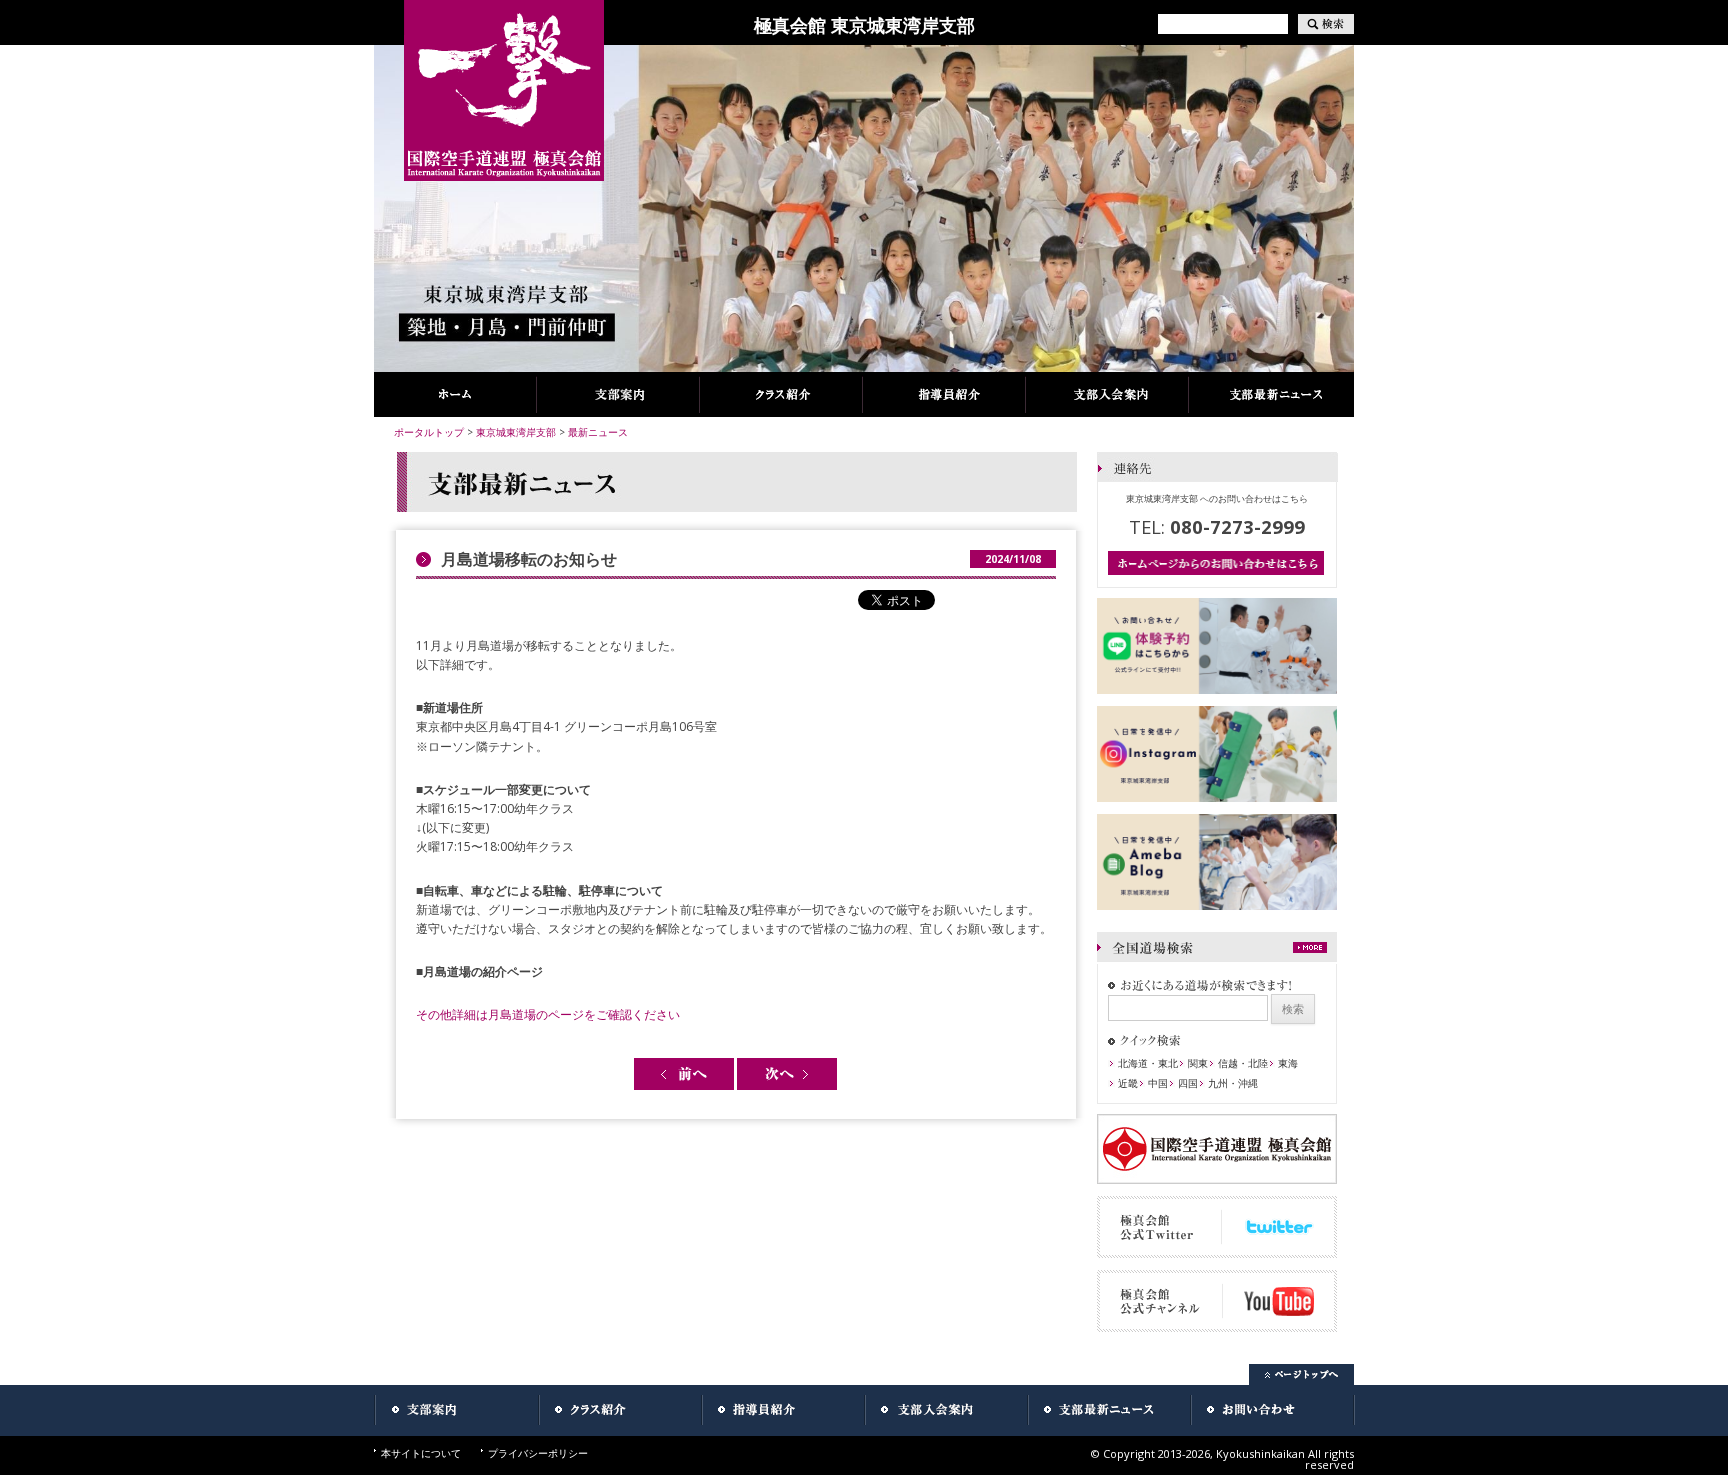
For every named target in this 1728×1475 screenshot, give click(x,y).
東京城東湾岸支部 (516, 432)
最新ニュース (598, 432)
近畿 (1128, 1083)
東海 (1288, 1063)
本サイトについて (421, 1453)
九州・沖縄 (1233, 1083)
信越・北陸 (1243, 1063)
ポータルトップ (429, 432)
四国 (1188, 1083)
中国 (1158, 1083)
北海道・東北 (1148, 1063)
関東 (1198, 1063)
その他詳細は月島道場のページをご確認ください (548, 1014)
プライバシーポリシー (538, 1453)
